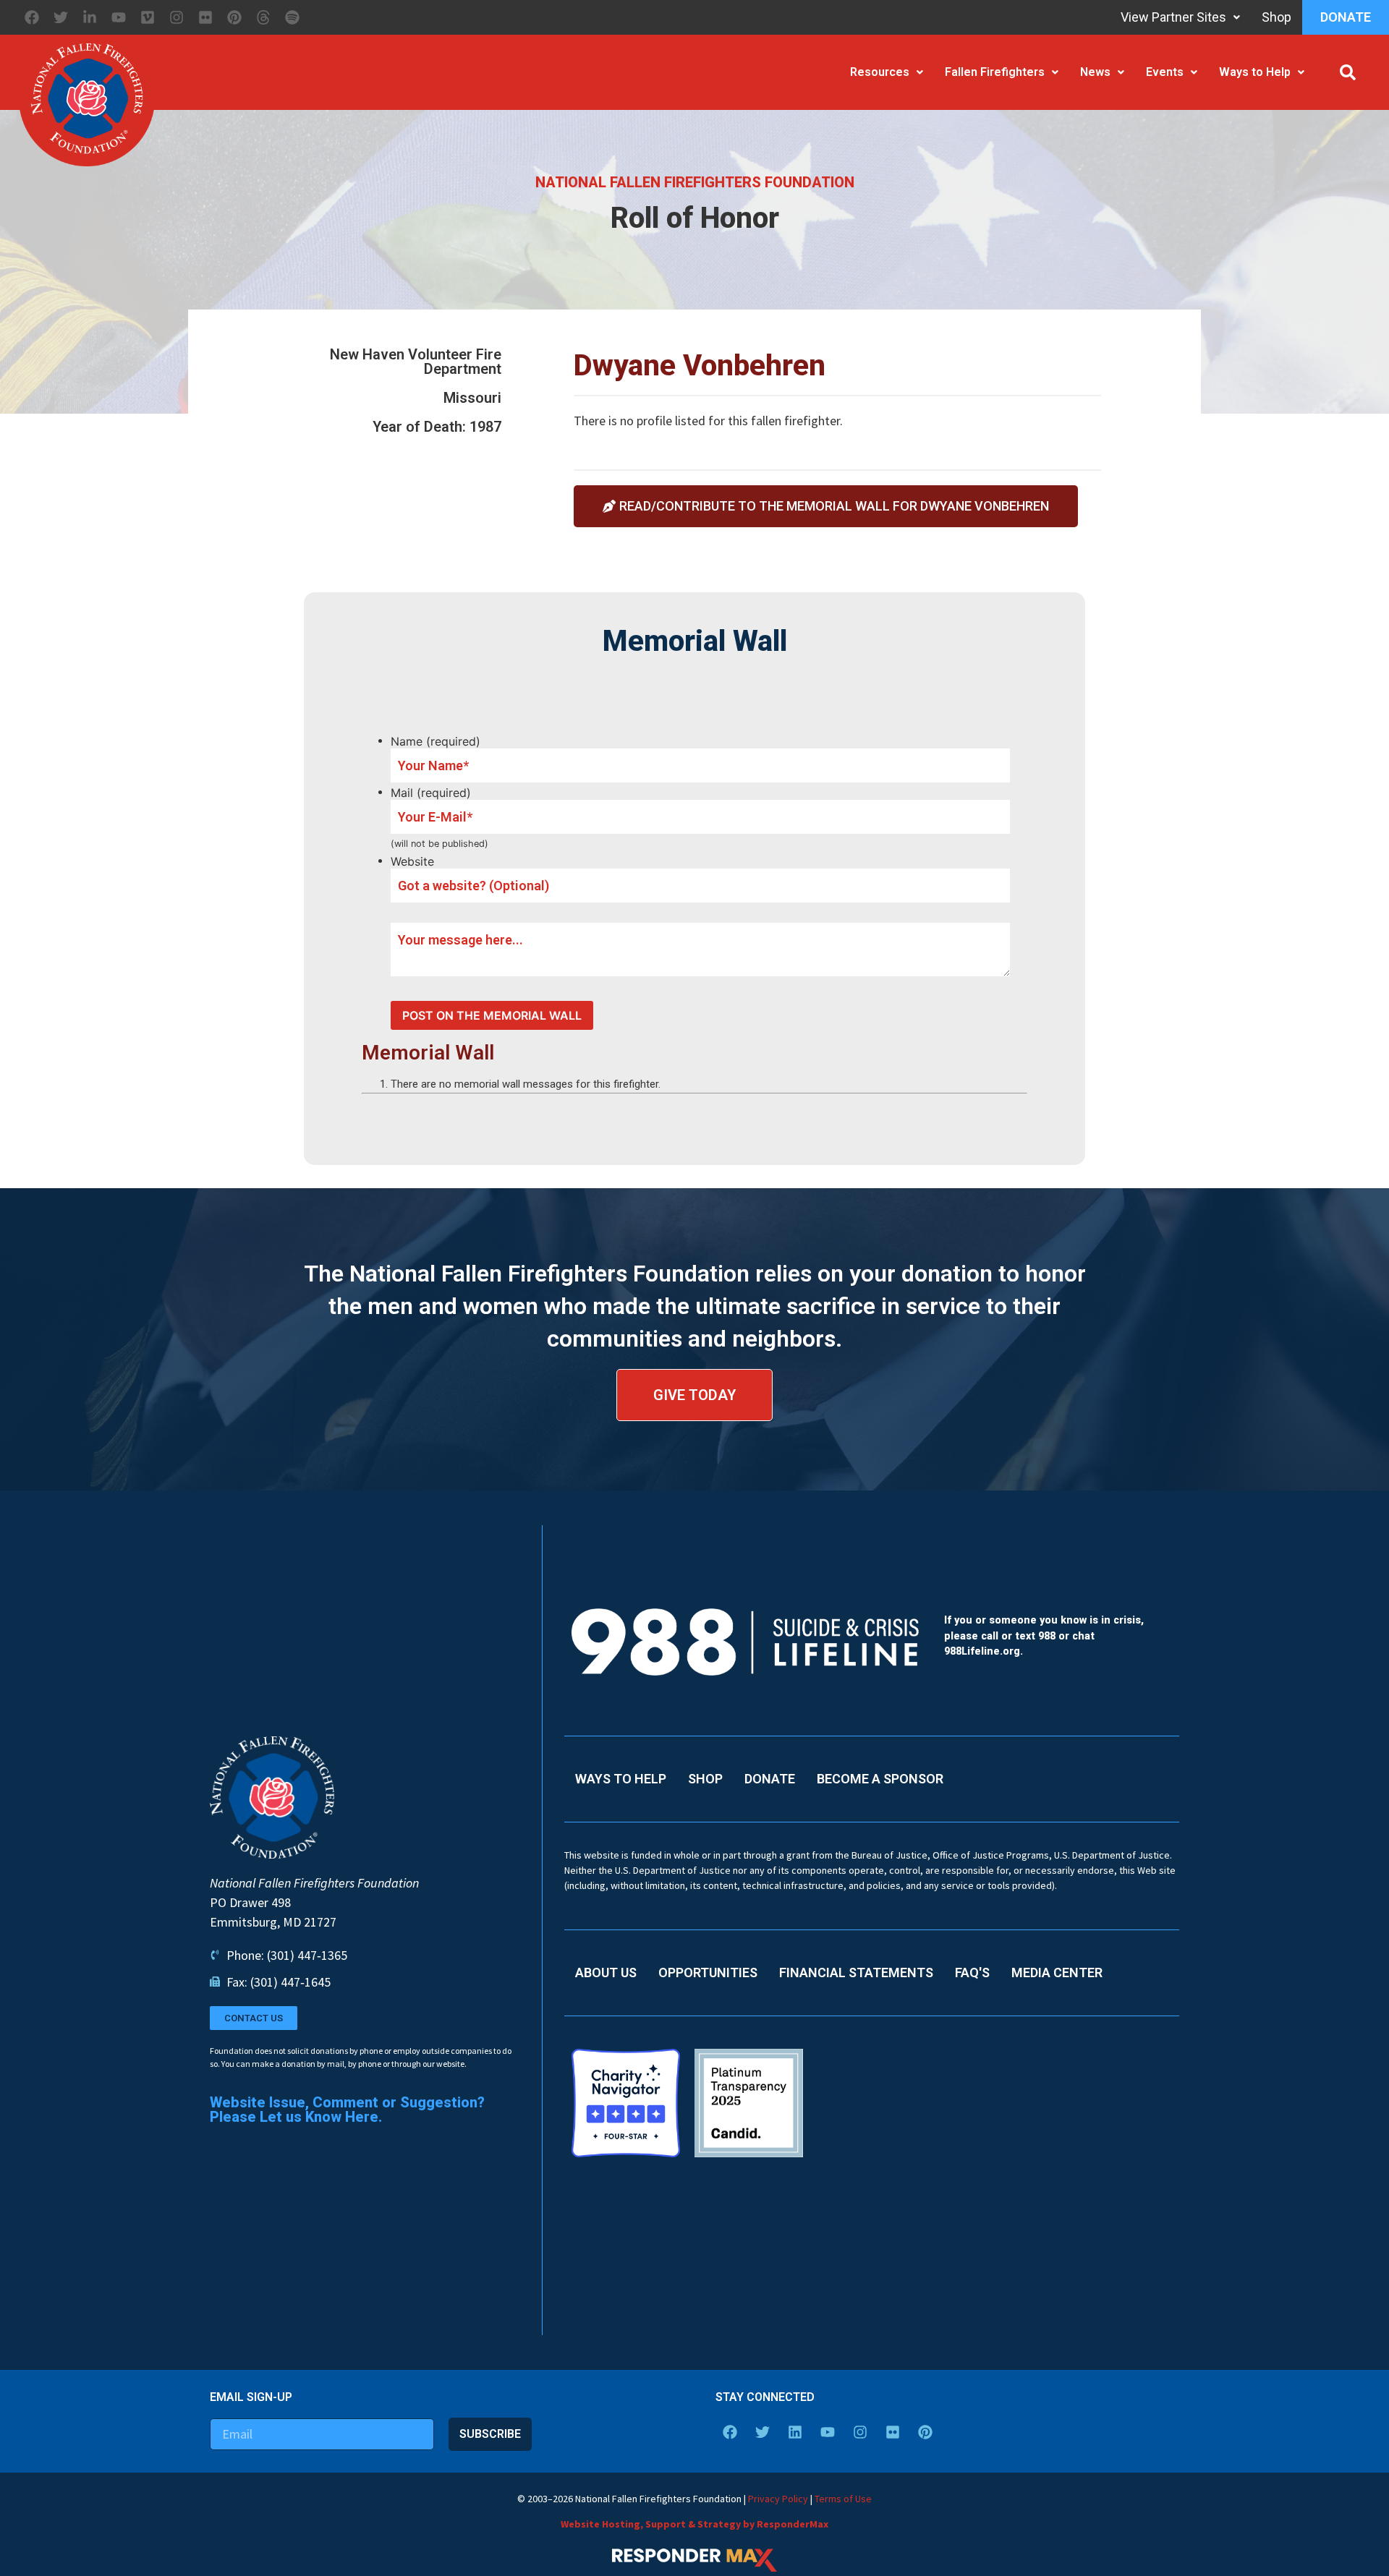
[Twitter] (61, 17)
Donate (1346, 17)
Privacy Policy (778, 2499)
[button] (1348, 72)
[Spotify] (292, 17)
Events (1165, 72)
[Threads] (263, 17)
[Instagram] (177, 17)
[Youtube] (119, 17)
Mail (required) (431, 793)
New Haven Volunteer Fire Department (416, 362)
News (1095, 72)
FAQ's (972, 1972)
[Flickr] (205, 17)
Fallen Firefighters (995, 72)
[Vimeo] (148, 17)
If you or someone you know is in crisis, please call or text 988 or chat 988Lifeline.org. (1044, 1636)
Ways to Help (1255, 72)
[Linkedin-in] (90, 17)
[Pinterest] (234, 17)
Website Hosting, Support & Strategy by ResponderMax (694, 2524)
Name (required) (436, 741)
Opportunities (708, 1972)
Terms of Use (843, 2499)
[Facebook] (32, 17)
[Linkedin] (795, 2432)
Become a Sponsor (880, 1779)
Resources (880, 72)
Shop (1277, 17)
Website (412, 861)
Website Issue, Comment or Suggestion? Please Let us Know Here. (347, 2110)
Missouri (472, 398)
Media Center (1057, 1972)
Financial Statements (856, 1972)
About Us (606, 1972)
